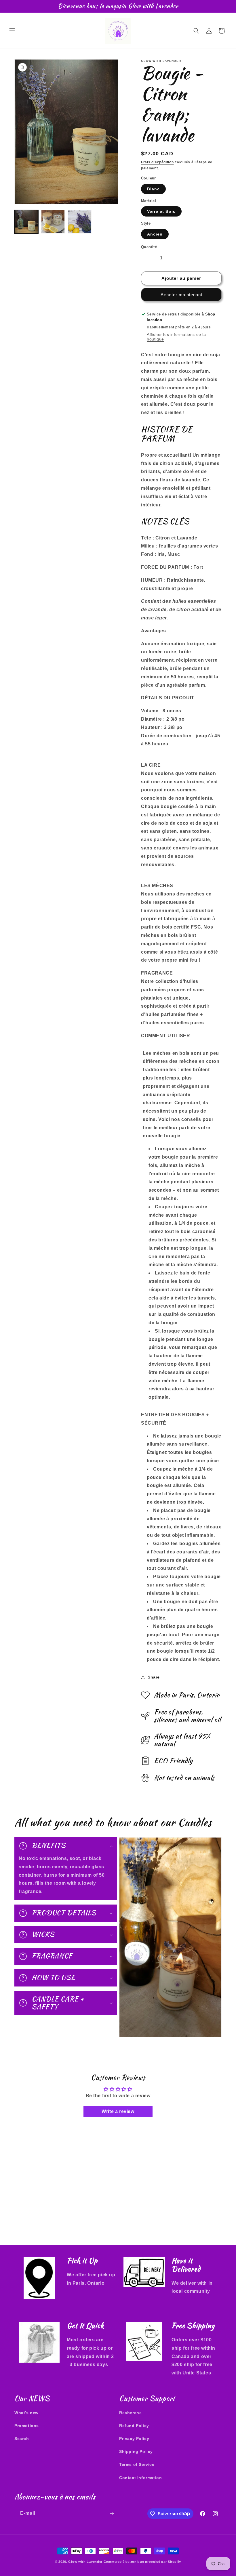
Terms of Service (137, 2464)
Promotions (27, 2426)
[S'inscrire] (112, 2513)
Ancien (155, 234)
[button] (12, 31)
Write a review (118, 2111)
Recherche (130, 2413)
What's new (26, 2413)
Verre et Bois (161, 211)
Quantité (149, 247)
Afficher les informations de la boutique (176, 337)
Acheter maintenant (181, 295)
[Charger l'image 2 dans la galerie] (53, 222)
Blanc (153, 189)
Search (22, 2439)
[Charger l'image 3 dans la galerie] (80, 222)
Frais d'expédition (157, 162)
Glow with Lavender (85, 2562)
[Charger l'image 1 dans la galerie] (26, 222)
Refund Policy (134, 2426)
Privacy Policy (134, 2439)
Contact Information (140, 2478)
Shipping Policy (136, 2451)
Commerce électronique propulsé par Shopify (142, 2562)
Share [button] (154, 1677)
